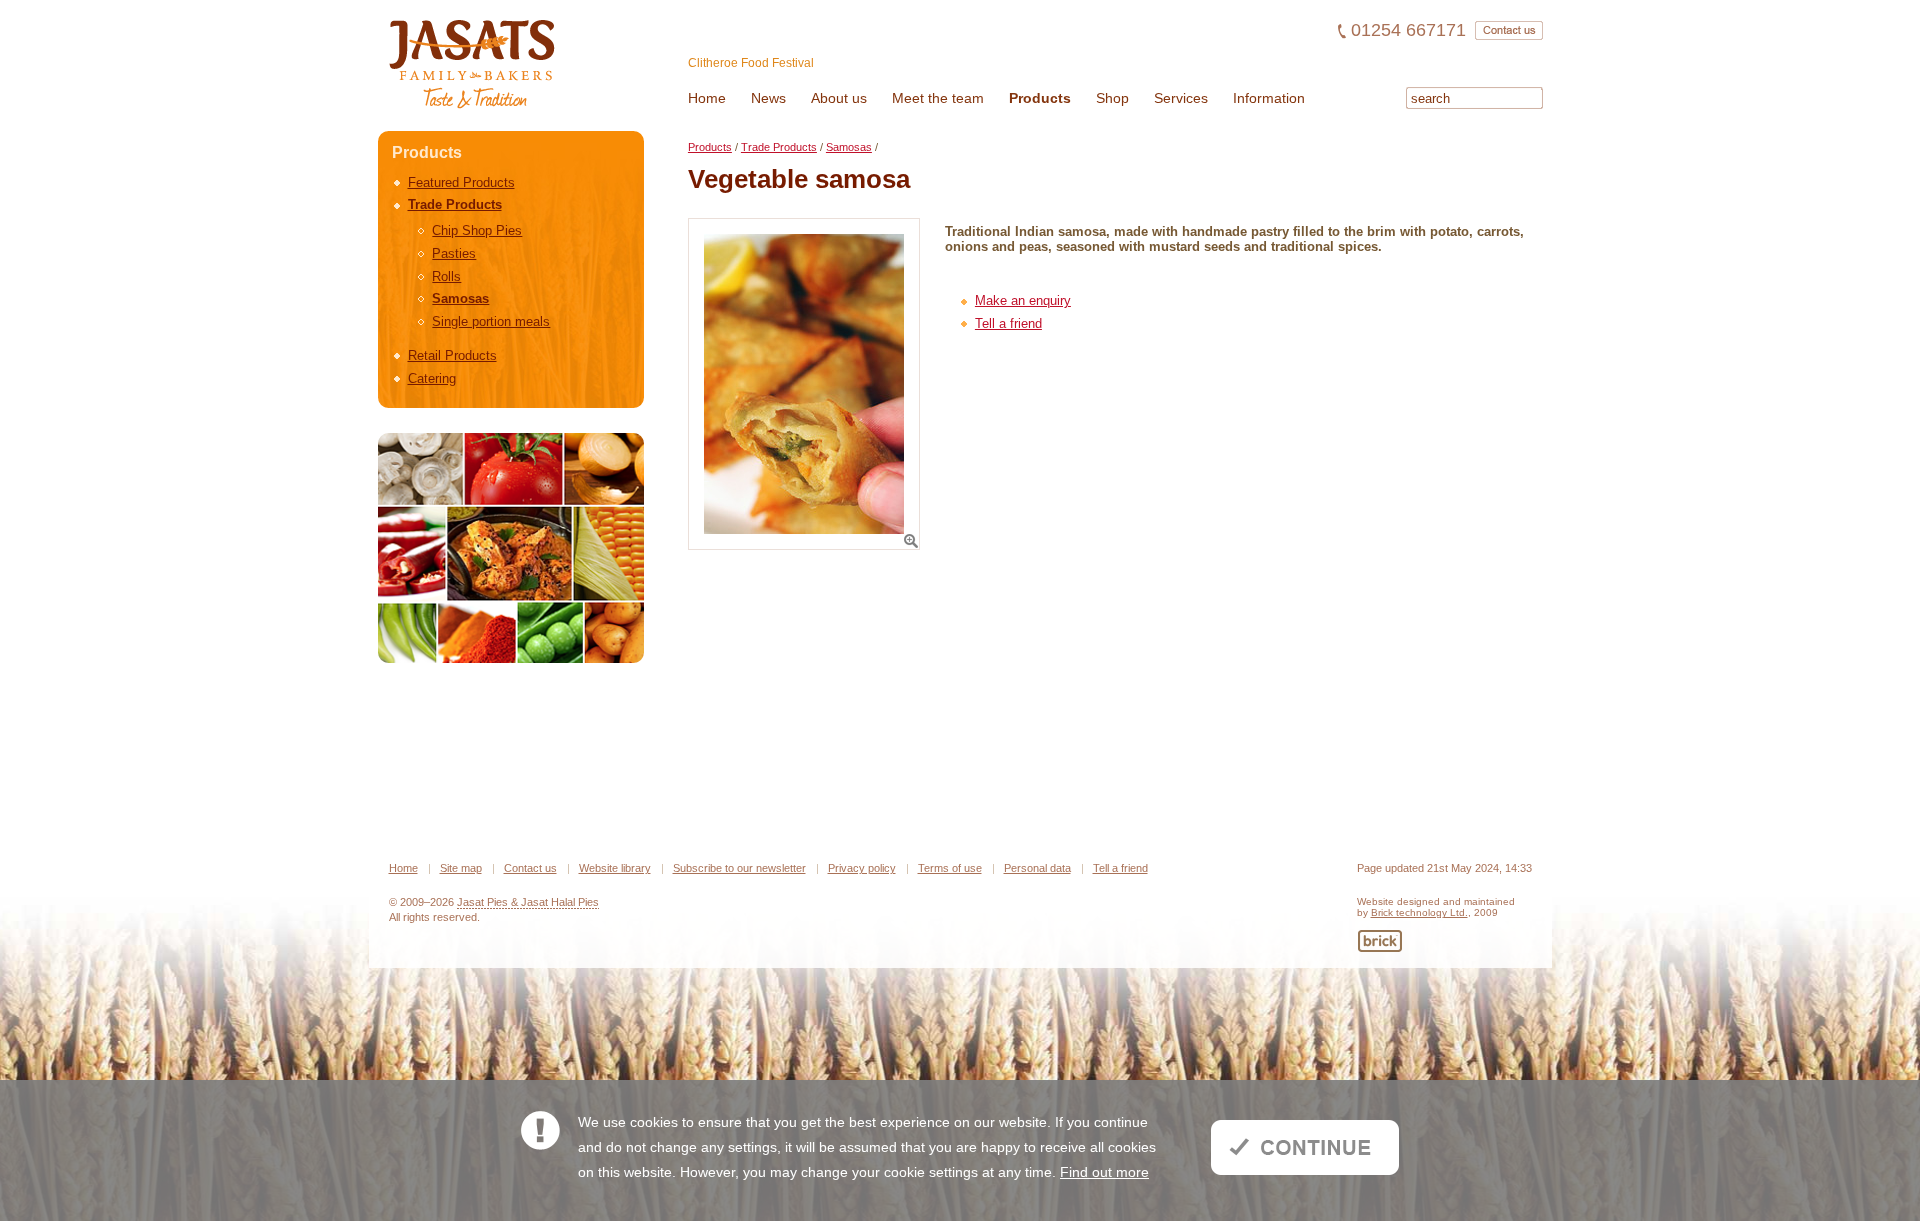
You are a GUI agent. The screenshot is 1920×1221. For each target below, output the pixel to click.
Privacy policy (862, 868)
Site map (461, 868)
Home (403, 868)
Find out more (1104, 1172)
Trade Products (455, 204)
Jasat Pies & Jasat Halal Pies (528, 902)
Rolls (446, 276)
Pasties (454, 253)
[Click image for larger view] (804, 384)
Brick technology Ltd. (1419, 912)
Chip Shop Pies (477, 230)
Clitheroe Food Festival (751, 63)
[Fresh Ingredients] (511, 548)
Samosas (460, 298)
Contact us (530, 868)
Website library (615, 868)
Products (710, 147)
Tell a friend (1008, 323)
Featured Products (461, 182)
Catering (432, 378)
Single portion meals (491, 321)
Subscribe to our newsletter (739, 868)
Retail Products (452, 355)
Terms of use (950, 868)
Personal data (1037, 868)
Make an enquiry (1023, 300)
